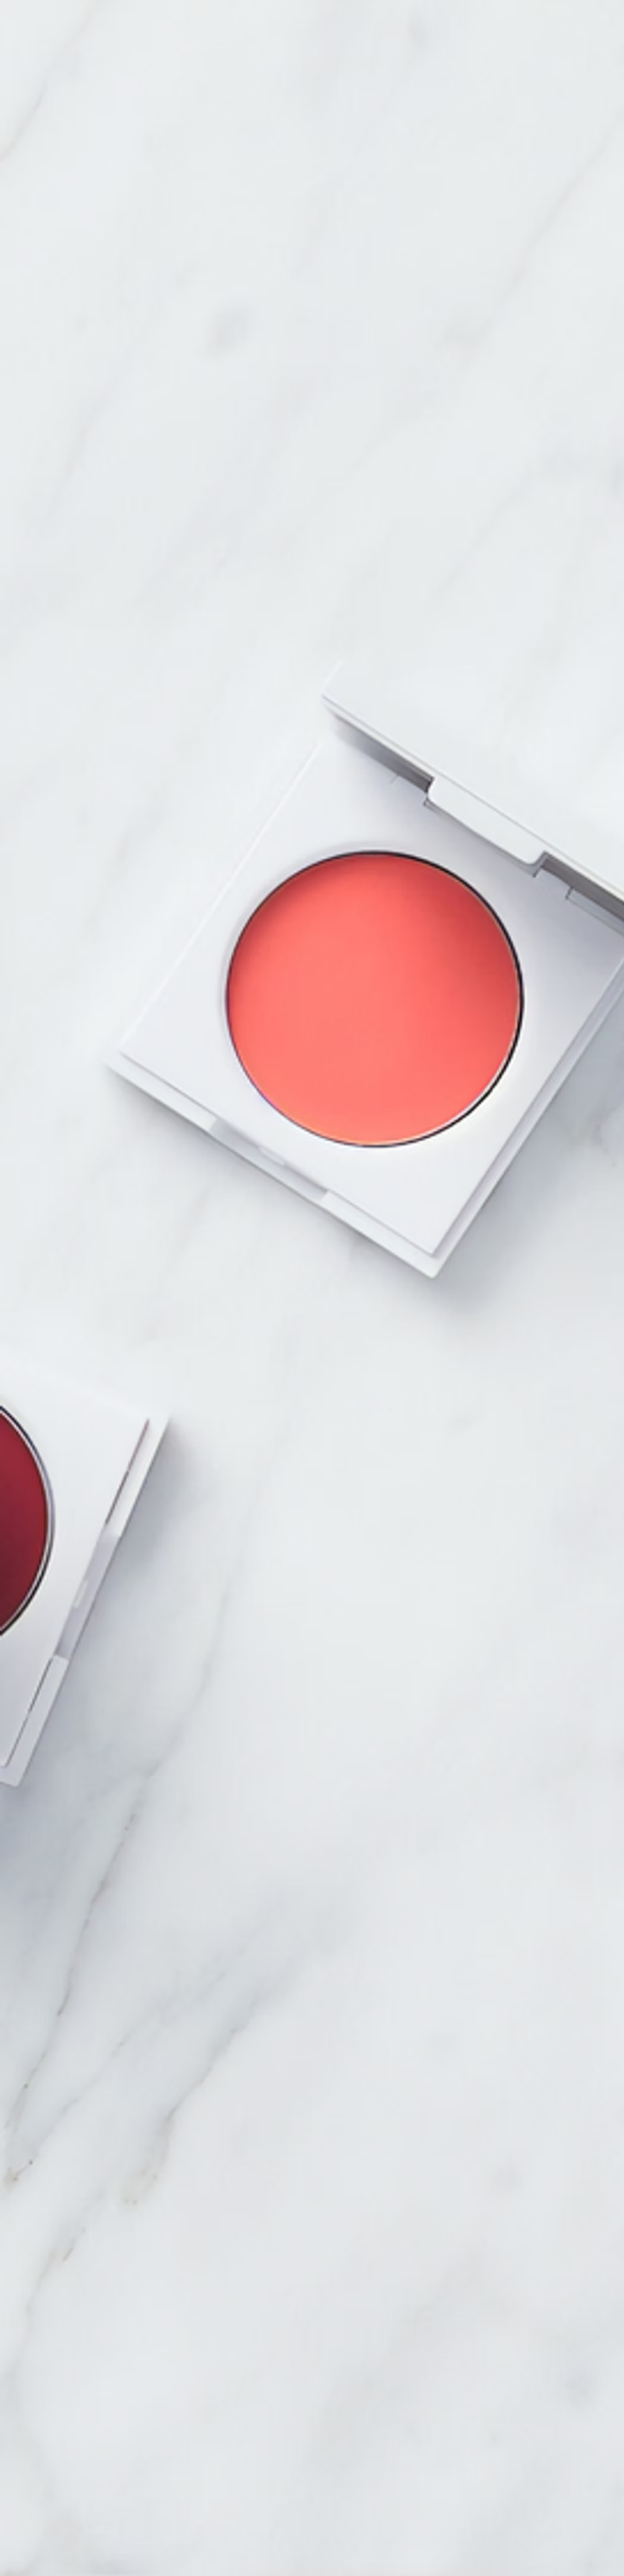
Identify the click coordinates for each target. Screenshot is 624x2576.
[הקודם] (79, 1247)
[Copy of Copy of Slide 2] (390, 1410)
